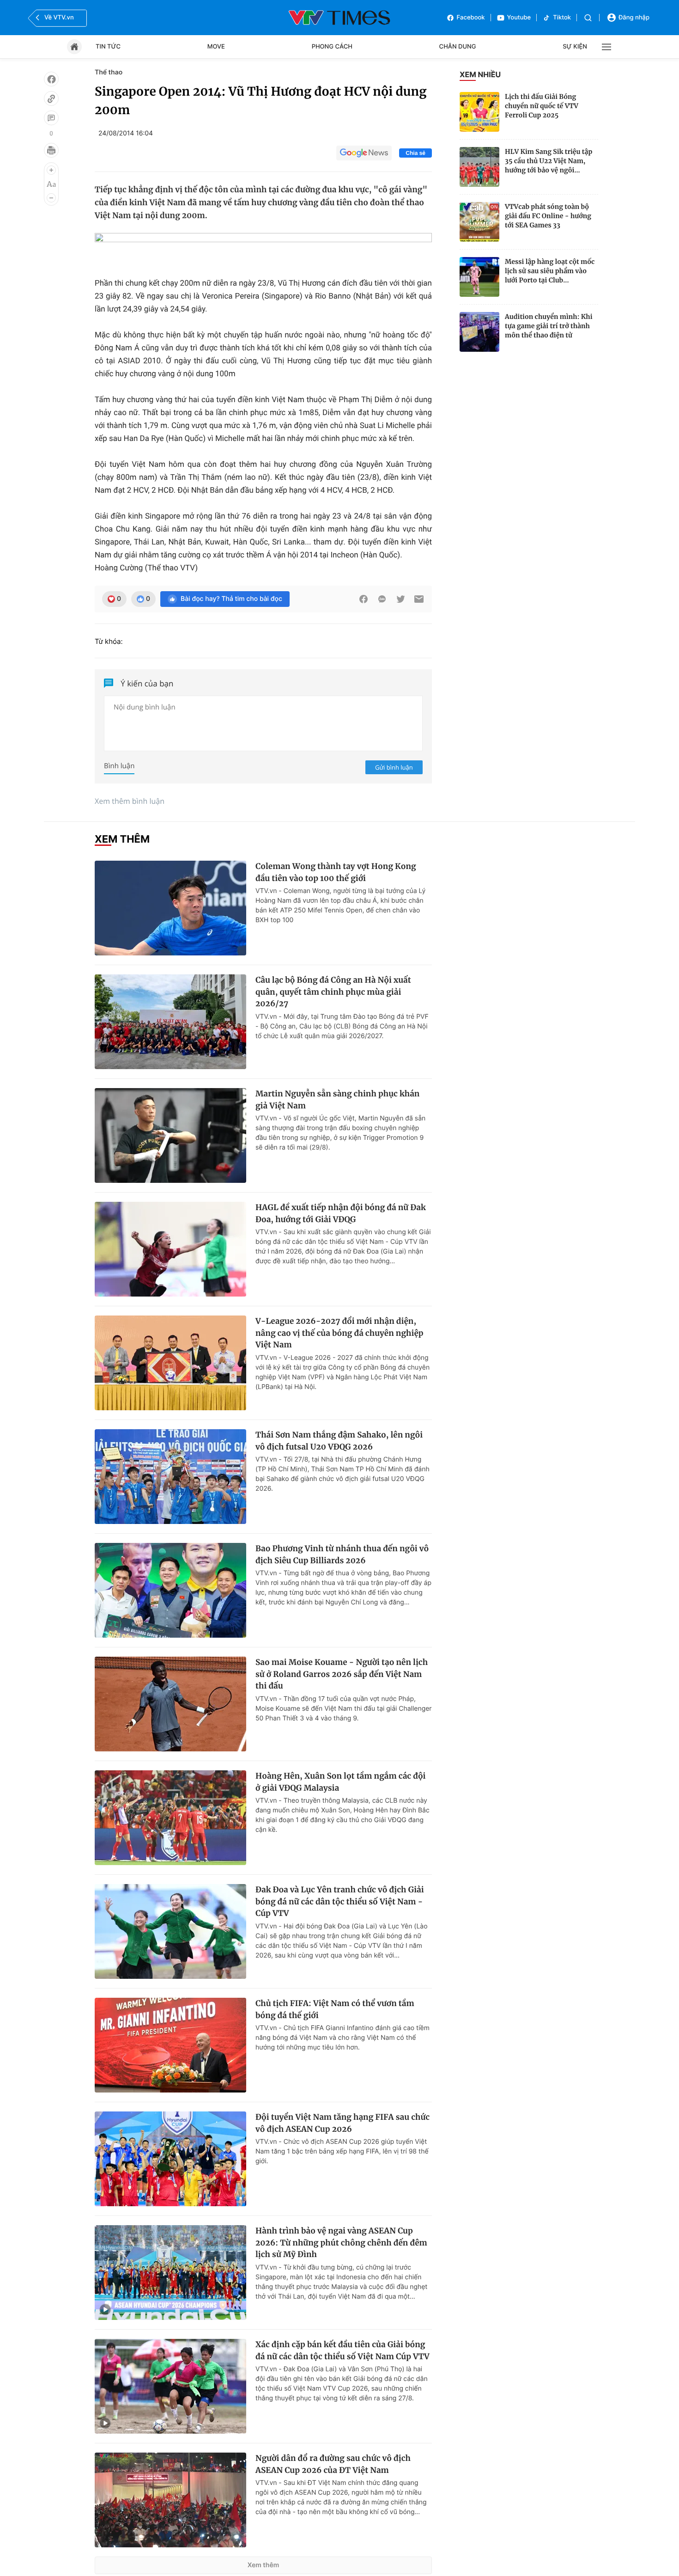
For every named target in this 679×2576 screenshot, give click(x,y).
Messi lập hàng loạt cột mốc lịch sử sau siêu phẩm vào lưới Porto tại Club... (550, 271)
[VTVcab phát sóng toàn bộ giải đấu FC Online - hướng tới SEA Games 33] (479, 222)
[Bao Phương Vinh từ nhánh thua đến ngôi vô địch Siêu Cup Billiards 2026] (170, 1590)
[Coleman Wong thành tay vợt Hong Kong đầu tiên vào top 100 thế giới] (170, 908)
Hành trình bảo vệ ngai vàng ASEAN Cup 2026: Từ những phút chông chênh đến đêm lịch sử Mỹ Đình (341, 2243)
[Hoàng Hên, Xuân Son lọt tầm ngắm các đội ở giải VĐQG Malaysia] (170, 1818)
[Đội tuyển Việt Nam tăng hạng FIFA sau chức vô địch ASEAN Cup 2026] (170, 2159)
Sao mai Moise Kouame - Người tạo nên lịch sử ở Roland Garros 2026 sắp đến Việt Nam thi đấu (342, 1674)
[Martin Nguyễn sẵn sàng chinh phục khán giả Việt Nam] (170, 1135)
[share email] (419, 599)
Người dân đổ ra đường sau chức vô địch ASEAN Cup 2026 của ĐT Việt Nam (333, 2464)
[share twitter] (400, 599)
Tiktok (562, 18)
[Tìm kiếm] (588, 18)
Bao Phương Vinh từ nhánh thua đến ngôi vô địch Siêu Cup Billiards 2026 (342, 1554)
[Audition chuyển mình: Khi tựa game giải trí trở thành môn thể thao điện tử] (479, 332)
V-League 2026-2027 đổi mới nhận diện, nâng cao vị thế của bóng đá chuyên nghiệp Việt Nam (339, 1333)
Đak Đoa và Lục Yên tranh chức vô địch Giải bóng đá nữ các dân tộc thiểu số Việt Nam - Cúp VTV (340, 1901)
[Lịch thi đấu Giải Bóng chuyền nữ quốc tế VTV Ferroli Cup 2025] (479, 112)
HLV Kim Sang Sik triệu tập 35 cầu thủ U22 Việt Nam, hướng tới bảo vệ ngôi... (549, 161)
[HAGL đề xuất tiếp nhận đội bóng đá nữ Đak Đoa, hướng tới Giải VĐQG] (170, 1249)
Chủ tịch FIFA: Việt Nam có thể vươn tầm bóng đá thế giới (335, 2009)
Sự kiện (575, 47)
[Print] (51, 150)
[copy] (51, 98)
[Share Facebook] (364, 599)
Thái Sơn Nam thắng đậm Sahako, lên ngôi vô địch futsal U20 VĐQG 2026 (339, 1441)
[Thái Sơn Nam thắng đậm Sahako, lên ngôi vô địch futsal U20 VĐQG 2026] (170, 1477)
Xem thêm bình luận (130, 801)
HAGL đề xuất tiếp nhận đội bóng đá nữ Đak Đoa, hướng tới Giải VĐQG (341, 1213)
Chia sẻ (415, 153)
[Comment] (51, 118)
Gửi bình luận (394, 767)
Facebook (471, 18)
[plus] (51, 170)
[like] (51, 79)
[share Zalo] (382, 599)
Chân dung (458, 47)
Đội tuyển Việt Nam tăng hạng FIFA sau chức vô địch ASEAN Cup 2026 (343, 2123)
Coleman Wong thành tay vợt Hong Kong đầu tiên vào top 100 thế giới (336, 872)
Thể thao (109, 72)
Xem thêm (264, 2565)
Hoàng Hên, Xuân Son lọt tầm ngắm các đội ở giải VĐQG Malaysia (341, 1782)
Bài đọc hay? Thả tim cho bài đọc (231, 599)
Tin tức (108, 47)
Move (216, 47)
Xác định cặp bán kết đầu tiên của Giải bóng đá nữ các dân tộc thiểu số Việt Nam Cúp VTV (343, 2350)
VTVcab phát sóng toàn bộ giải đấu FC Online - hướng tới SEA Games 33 (548, 216)
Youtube (519, 18)
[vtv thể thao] (339, 18)
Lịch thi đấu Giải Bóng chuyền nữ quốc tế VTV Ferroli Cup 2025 (542, 106)
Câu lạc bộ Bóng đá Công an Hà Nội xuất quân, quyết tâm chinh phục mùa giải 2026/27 (333, 992)
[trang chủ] (74, 47)
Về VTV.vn (59, 18)
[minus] (51, 198)
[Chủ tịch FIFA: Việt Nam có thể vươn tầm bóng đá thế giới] (170, 2045)
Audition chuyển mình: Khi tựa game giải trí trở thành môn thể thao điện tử (549, 326)
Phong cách (332, 47)
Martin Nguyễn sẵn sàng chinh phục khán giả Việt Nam (337, 1100)
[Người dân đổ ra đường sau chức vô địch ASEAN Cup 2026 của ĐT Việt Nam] (170, 2500)
